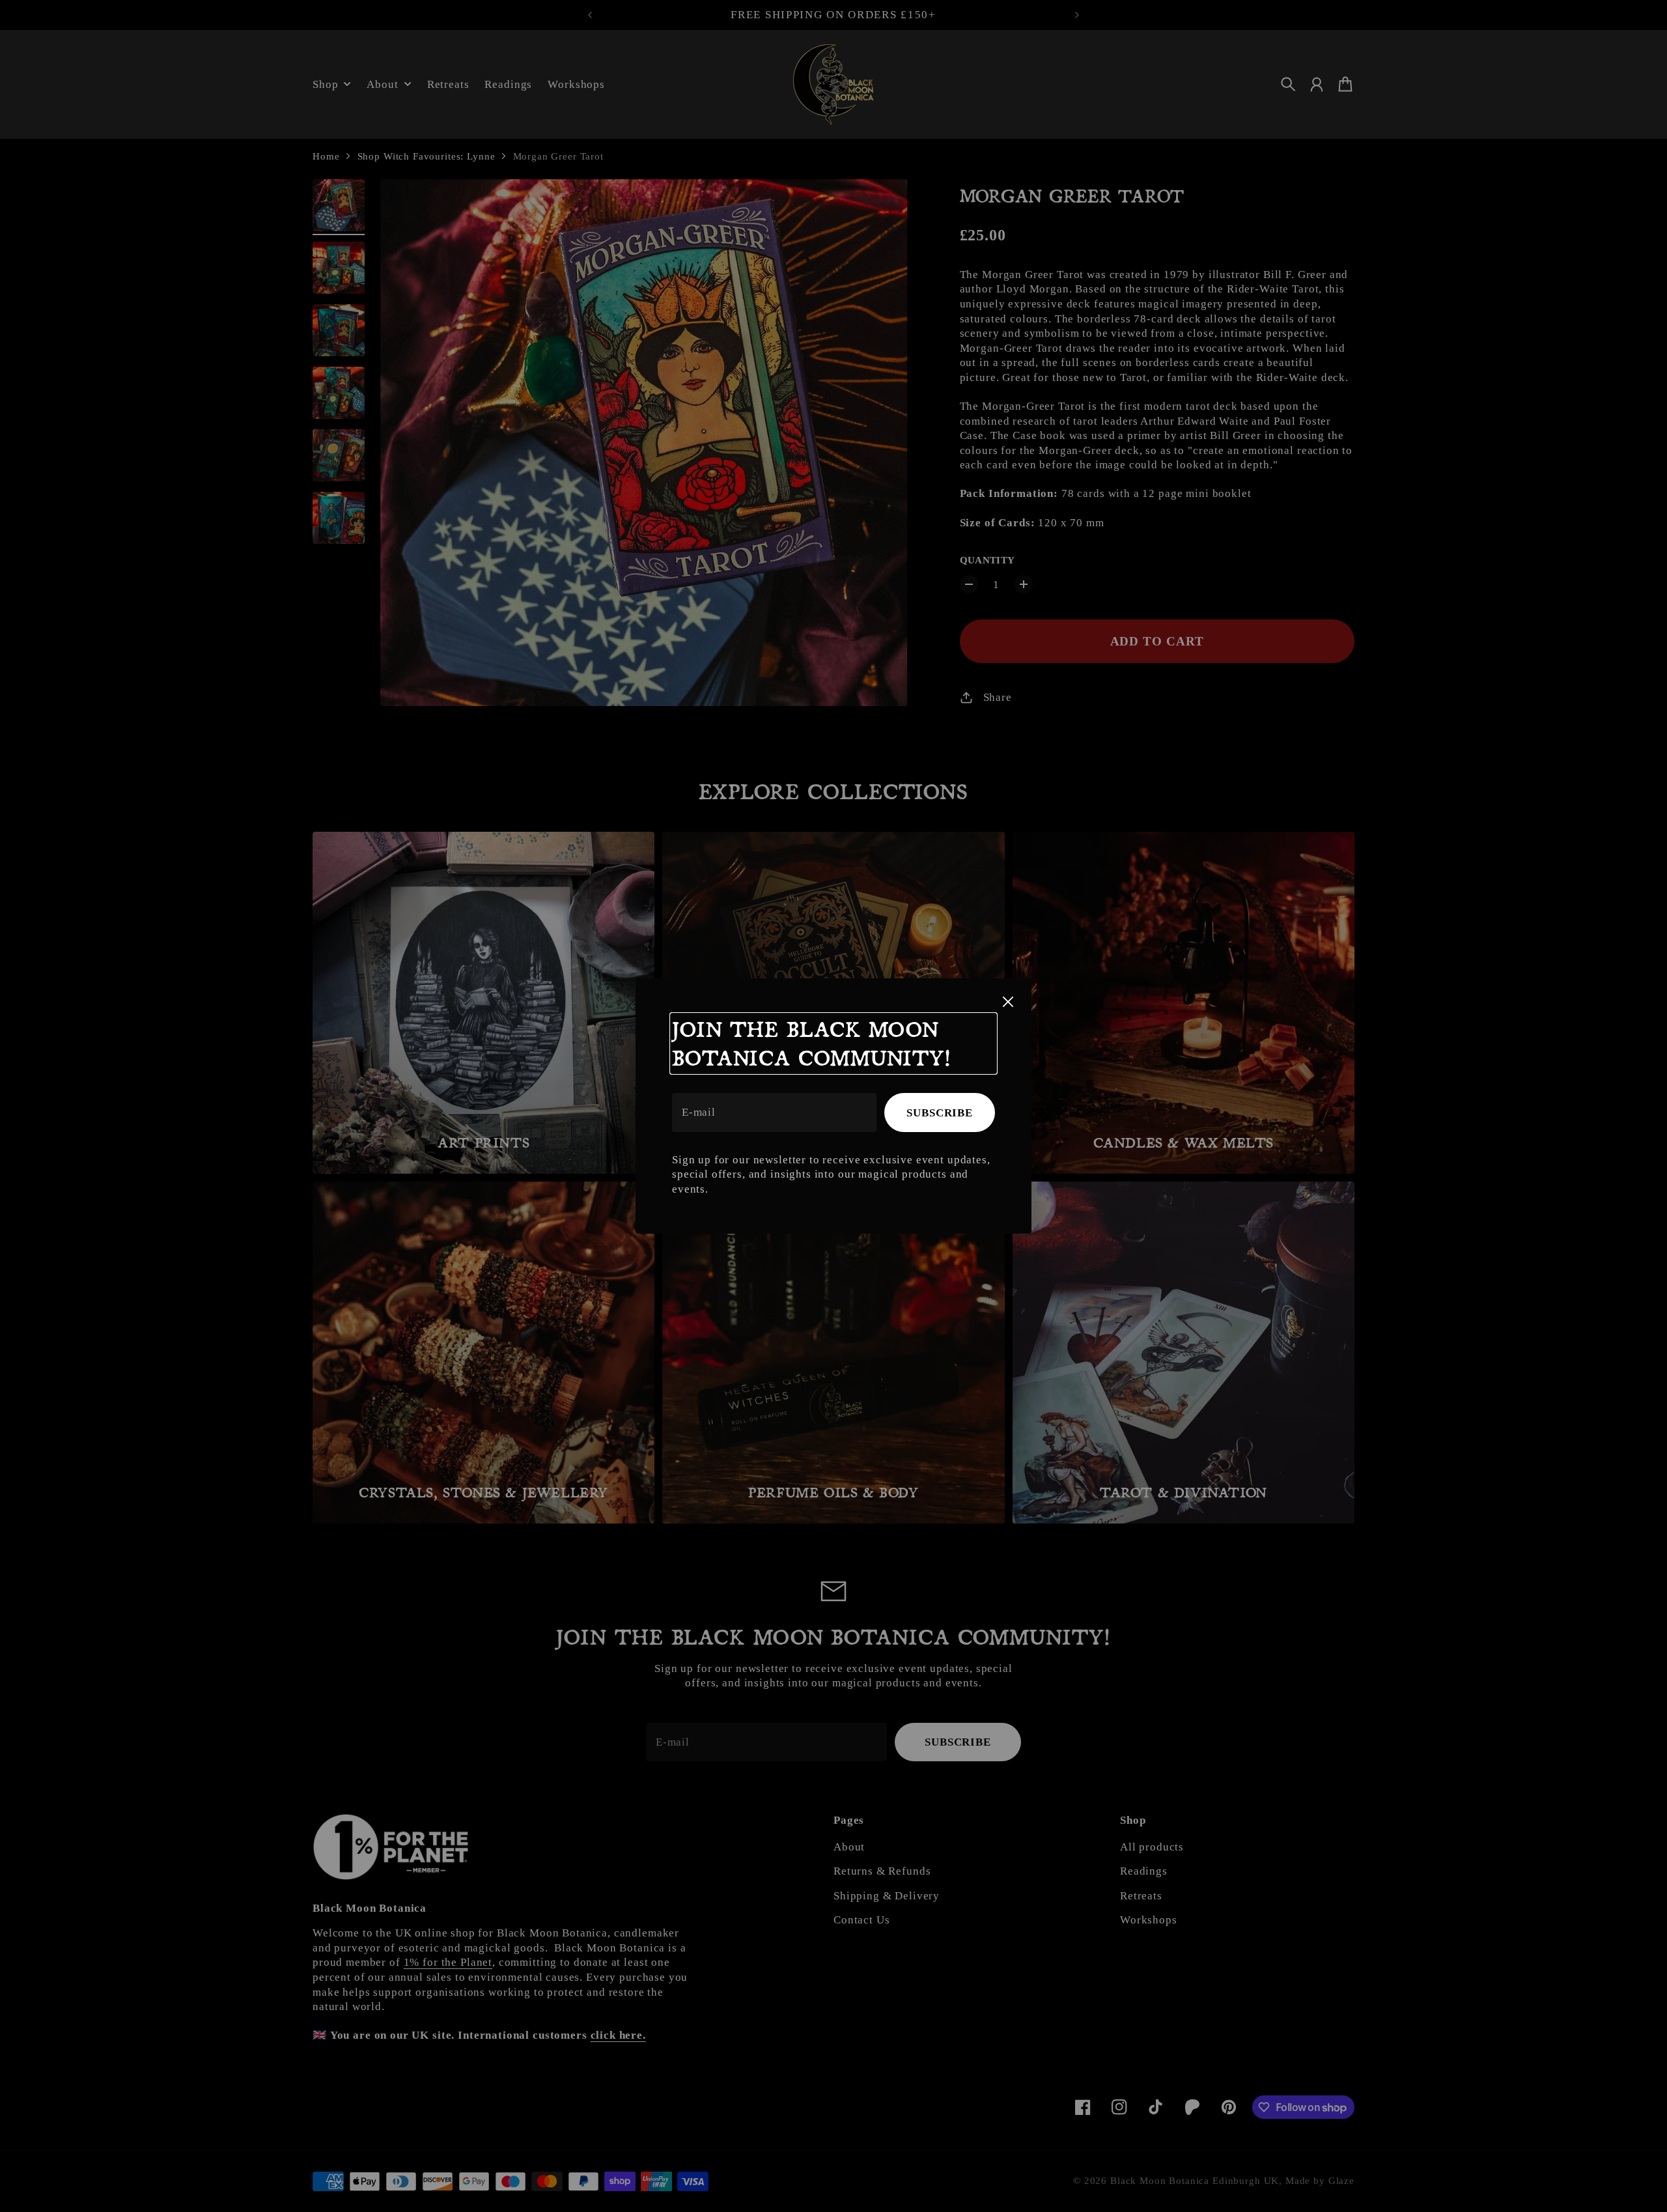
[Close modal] (1008, 1002)
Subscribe (940, 1113)
